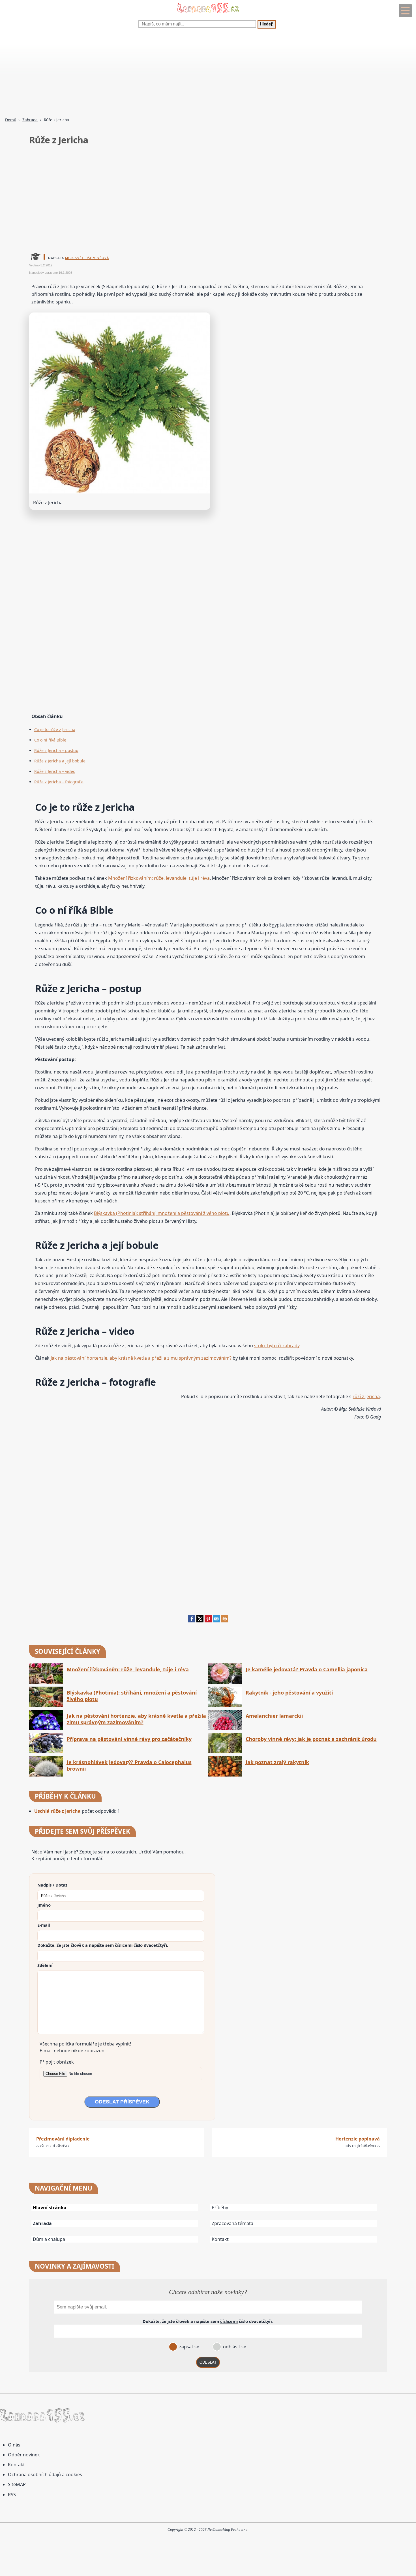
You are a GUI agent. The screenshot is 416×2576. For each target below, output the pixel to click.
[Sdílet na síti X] (200, 1621)
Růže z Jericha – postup (56, 750)
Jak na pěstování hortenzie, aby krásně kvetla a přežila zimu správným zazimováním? (141, 1358)
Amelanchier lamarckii (274, 1716)
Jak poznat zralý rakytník (277, 1762)
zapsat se (189, 2347)
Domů (11, 120)
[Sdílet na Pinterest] (208, 1621)
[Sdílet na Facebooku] (192, 1621)
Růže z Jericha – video (55, 771)
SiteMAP (17, 2484)
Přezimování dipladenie (63, 2139)
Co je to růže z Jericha (55, 729)
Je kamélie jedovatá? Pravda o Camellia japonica (307, 1669)
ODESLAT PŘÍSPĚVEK (122, 2102)
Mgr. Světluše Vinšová (87, 258)
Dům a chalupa (49, 2239)
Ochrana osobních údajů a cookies (45, 2474)
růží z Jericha (366, 1396)
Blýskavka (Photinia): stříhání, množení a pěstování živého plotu (162, 1213)
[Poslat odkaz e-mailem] (216, 1621)
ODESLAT (208, 2362)
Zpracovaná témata (232, 2223)
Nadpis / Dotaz (52, 1885)
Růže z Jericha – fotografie (59, 782)
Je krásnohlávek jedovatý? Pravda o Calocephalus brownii (129, 1766)
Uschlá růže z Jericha (57, 1811)
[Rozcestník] (405, 10)
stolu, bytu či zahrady (277, 1346)
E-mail (44, 1925)
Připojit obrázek (57, 2062)
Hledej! (267, 24)
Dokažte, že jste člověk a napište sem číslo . (103, 1945)
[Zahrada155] (208, 14)
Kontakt (220, 2239)
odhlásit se (234, 2347)
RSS (12, 2495)
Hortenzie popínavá (358, 2139)
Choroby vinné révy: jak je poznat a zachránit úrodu (311, 1739)
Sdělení (45, 1965)
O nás (14, 2445)
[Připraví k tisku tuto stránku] (225, 1621)
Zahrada (30, 120)
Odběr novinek (24, 2455)
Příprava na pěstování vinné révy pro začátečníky (129, 1739)
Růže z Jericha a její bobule (60, 761)
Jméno (44, 1905)
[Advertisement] (170, 74)
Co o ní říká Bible (50, 740)
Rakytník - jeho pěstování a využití (289, 1693)
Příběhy (220, 2208)
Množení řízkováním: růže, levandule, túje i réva (159, 878)
